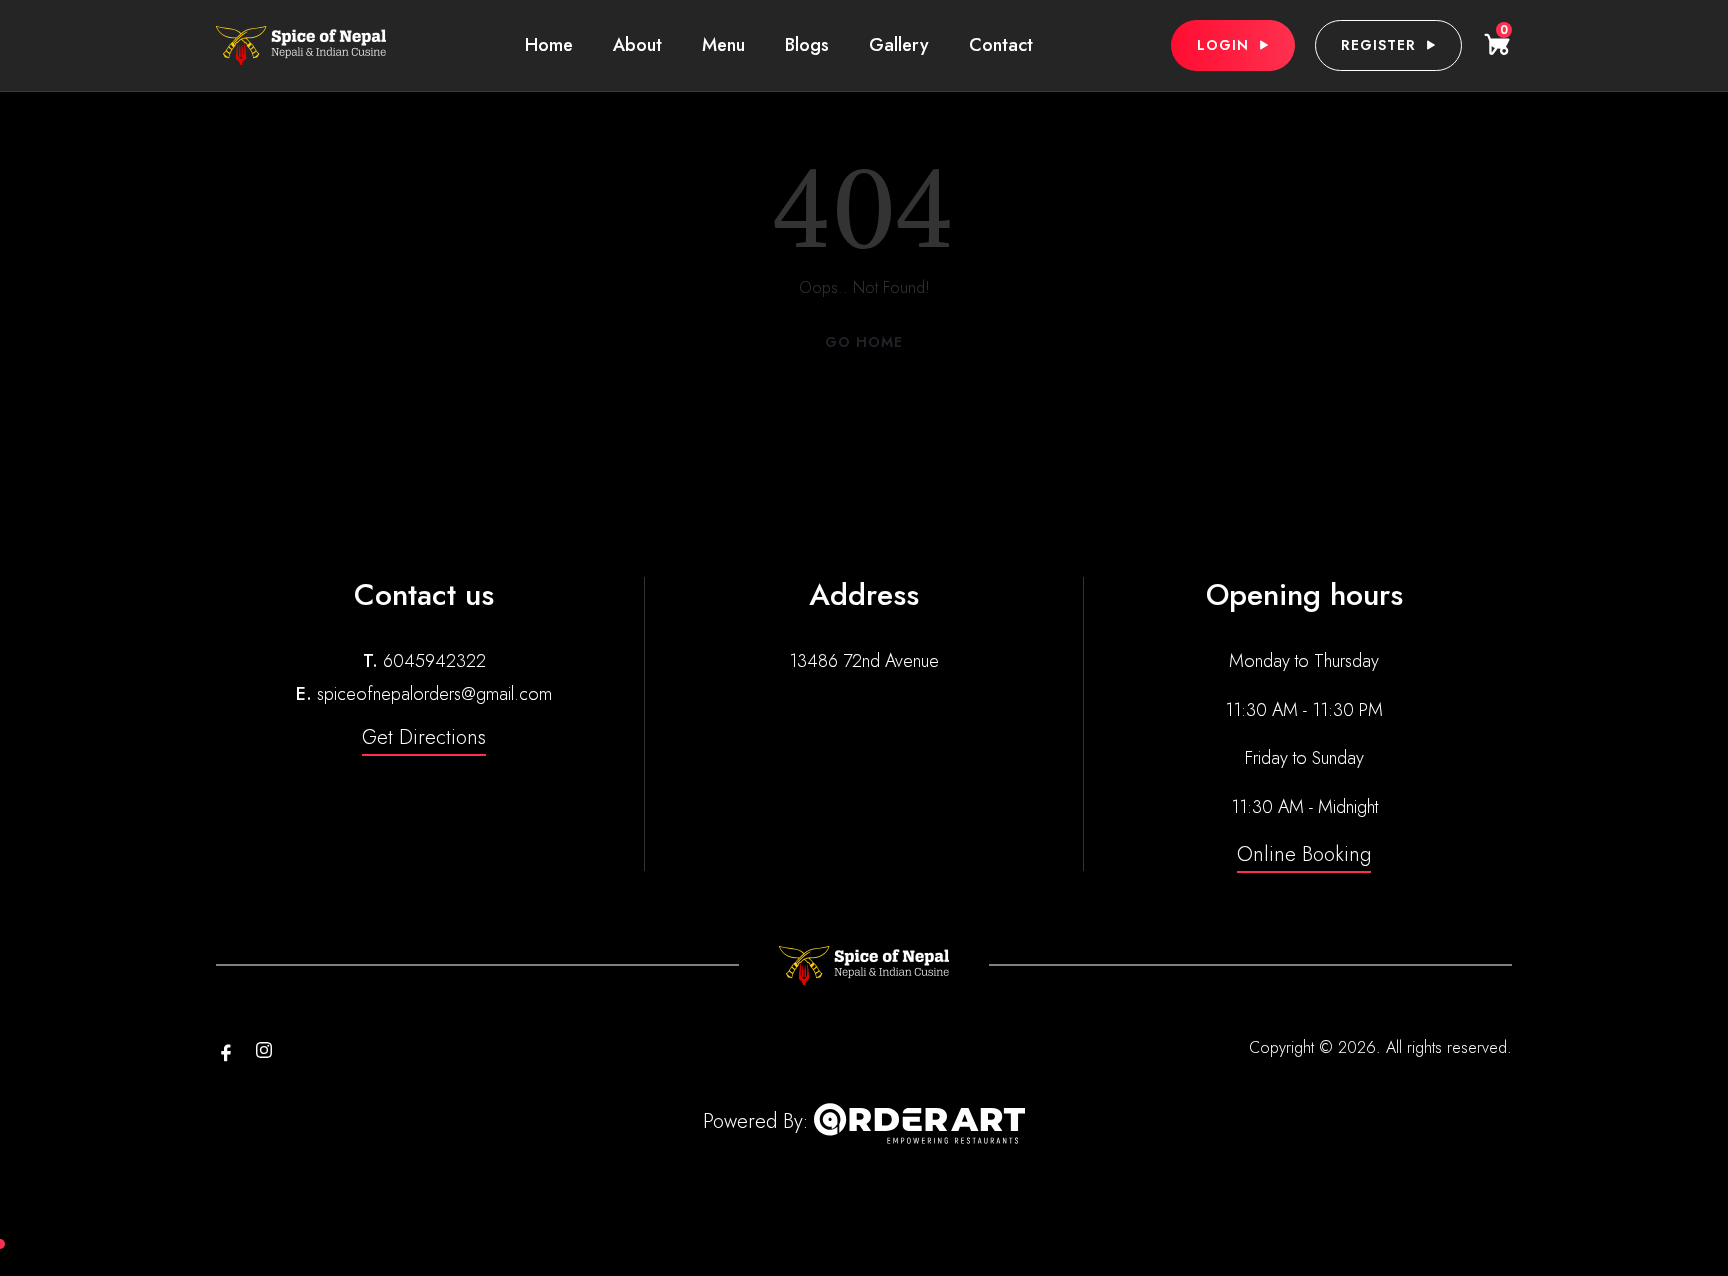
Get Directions (424, 737)
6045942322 (434, 661)
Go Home (864, 342)
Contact (1001, 45)
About (637, 45)
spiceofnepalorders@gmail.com (434, 694)
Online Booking (1304, 854)
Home (549, 45)
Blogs (807, 45)
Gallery (899, 45)
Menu (723, 45)
